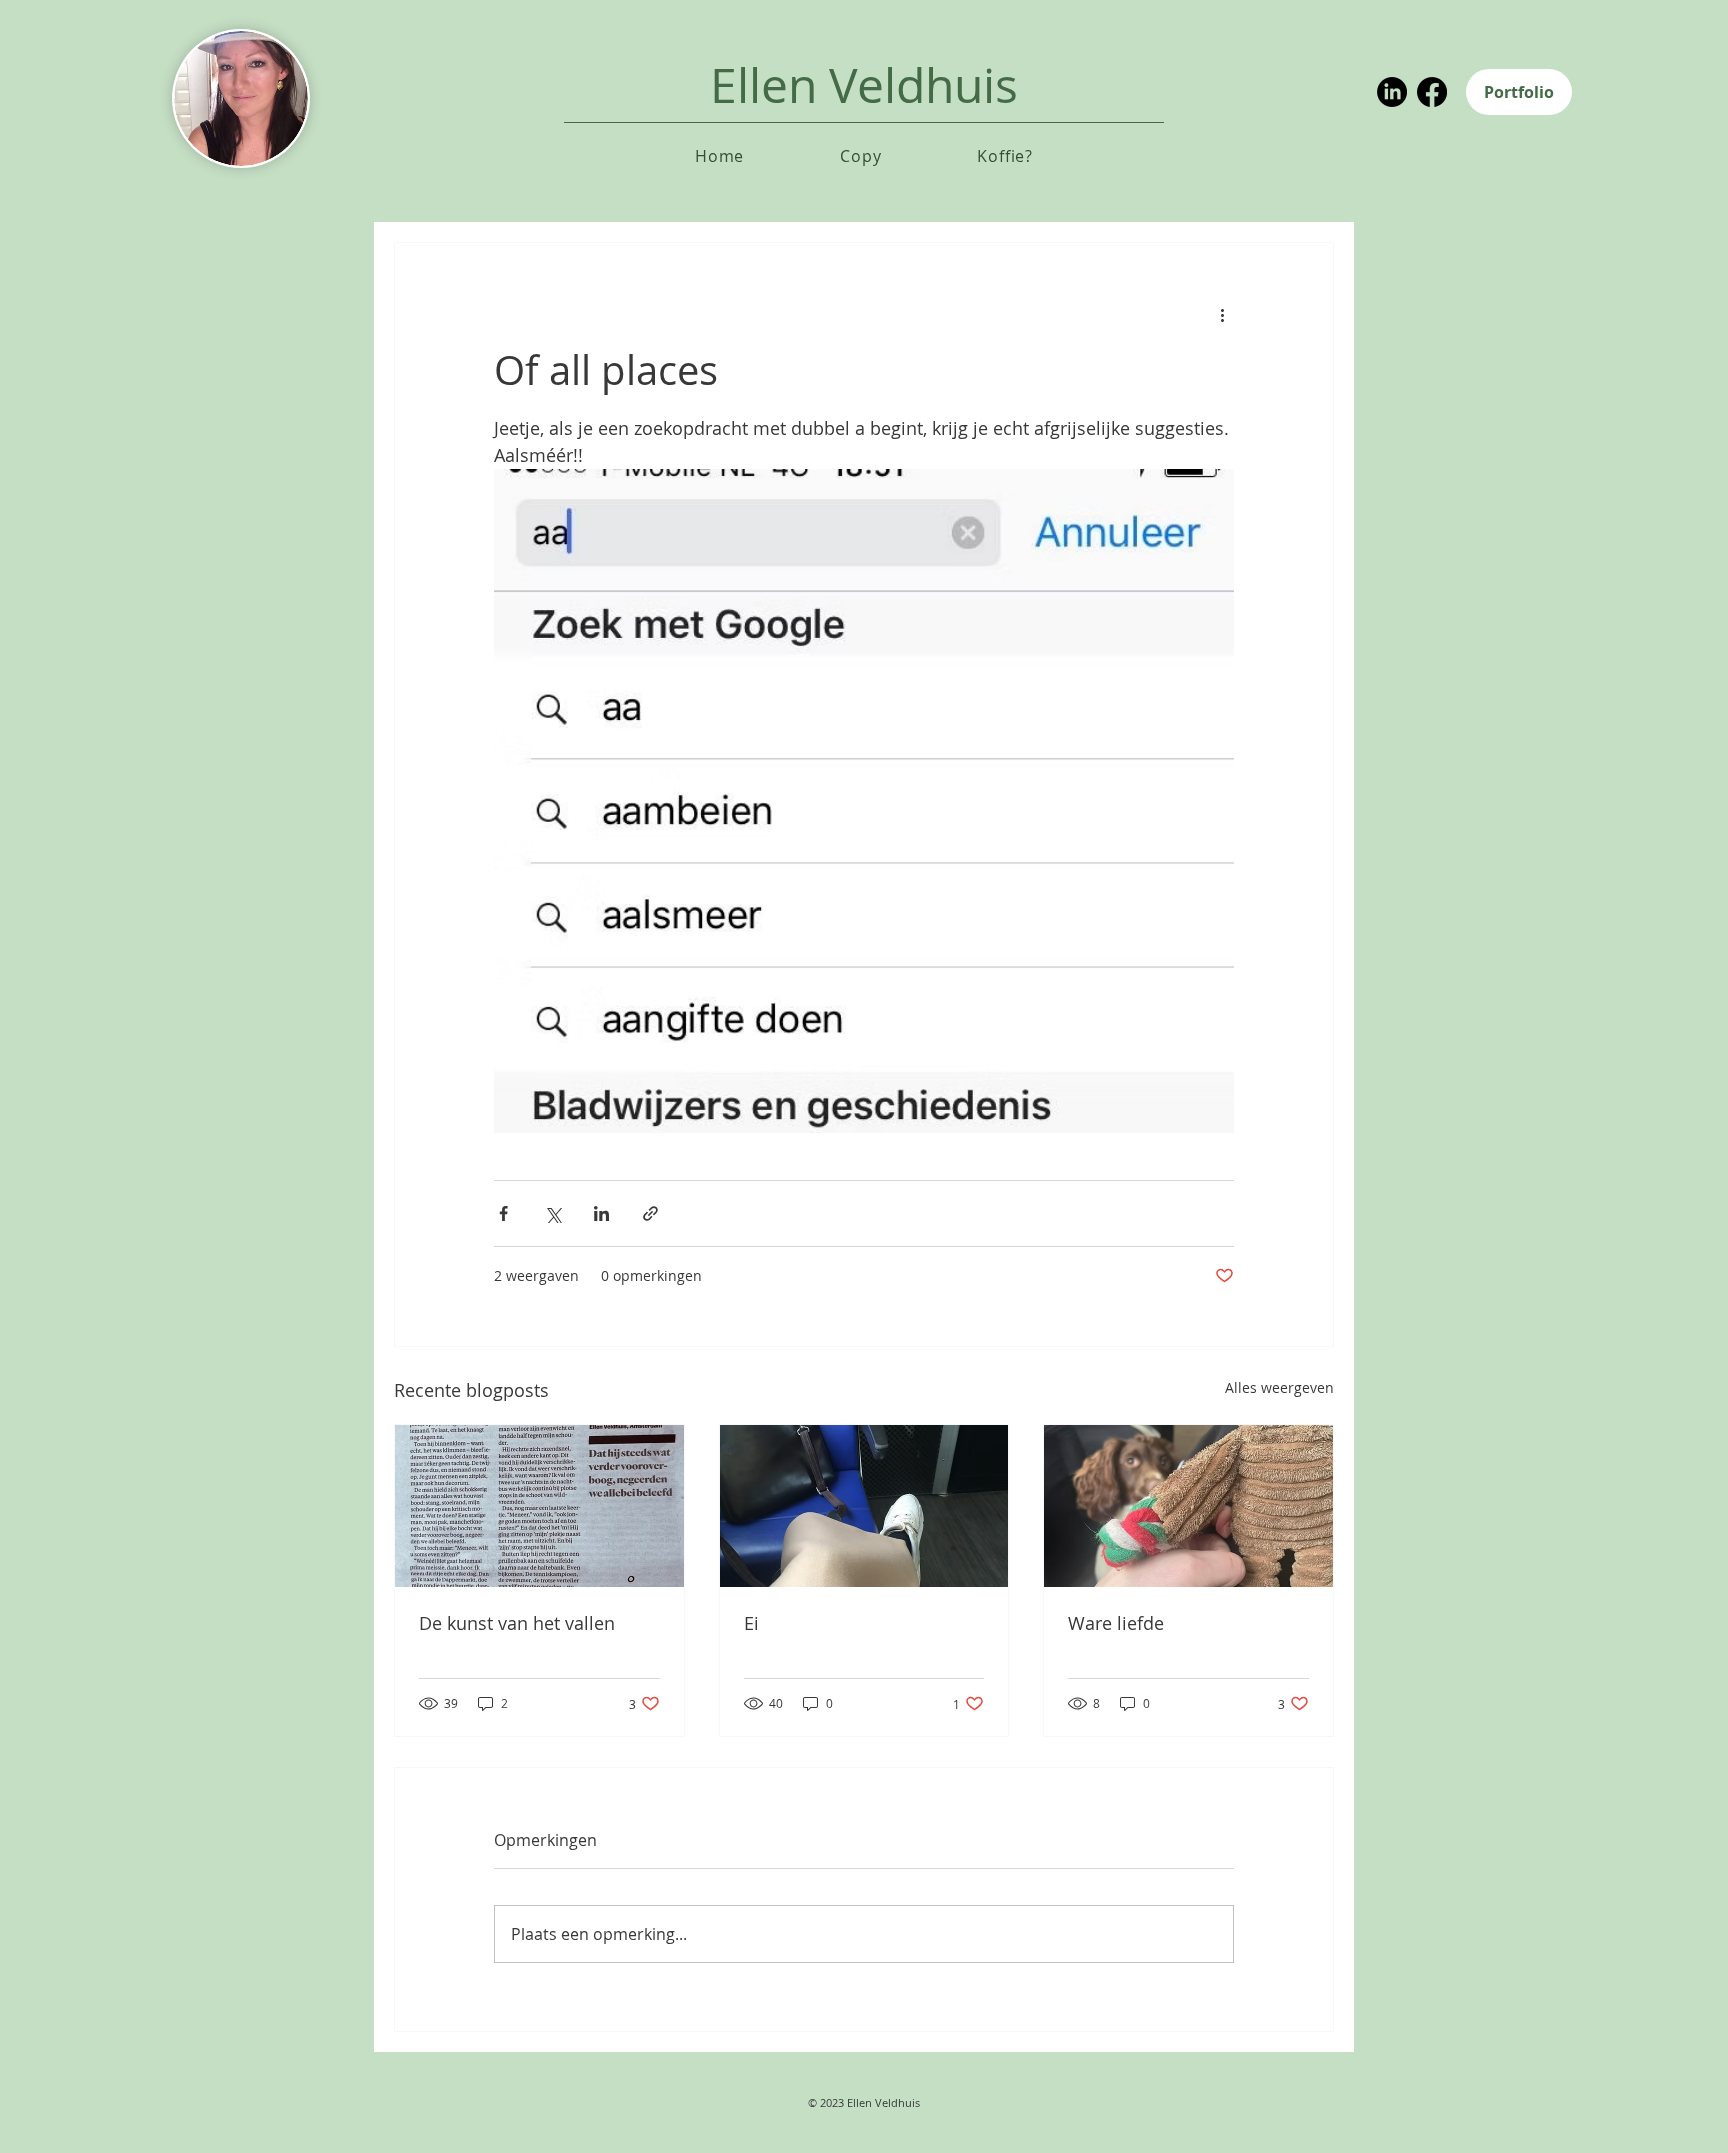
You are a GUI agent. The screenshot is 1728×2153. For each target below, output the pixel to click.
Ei (751, 1623)
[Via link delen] (650, 1213)
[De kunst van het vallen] (539, 1506)
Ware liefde (1116, 1623)
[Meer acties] (1222, 315)
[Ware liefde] (1188, 1506)
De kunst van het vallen (517, 1623)
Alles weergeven (1279, 1387)
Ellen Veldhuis (864, 85)
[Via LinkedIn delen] (601, 1213)
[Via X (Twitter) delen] (552, 1213)
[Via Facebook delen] (503, 1213)
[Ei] (864, 1506)
